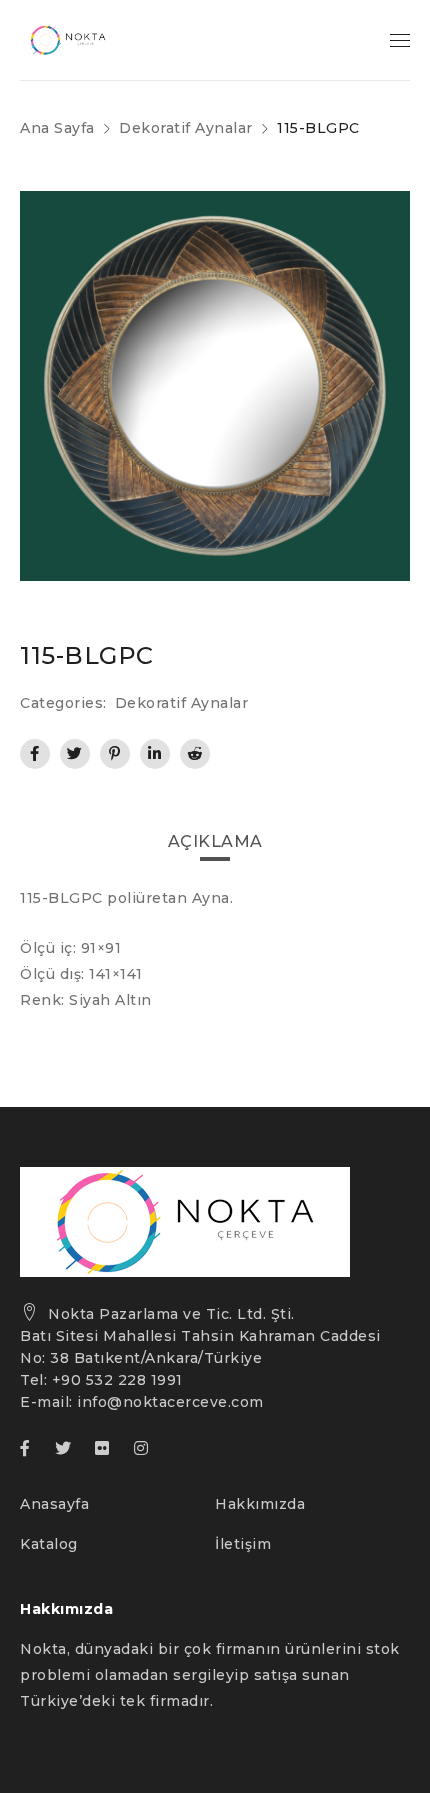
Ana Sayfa (57, 128)
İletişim (243, 1544)
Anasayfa (54, 1504)
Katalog (49, 1544)
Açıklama (215, 841)
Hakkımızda (260, 1504)
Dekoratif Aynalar (186, 128)
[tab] (215, 842)
